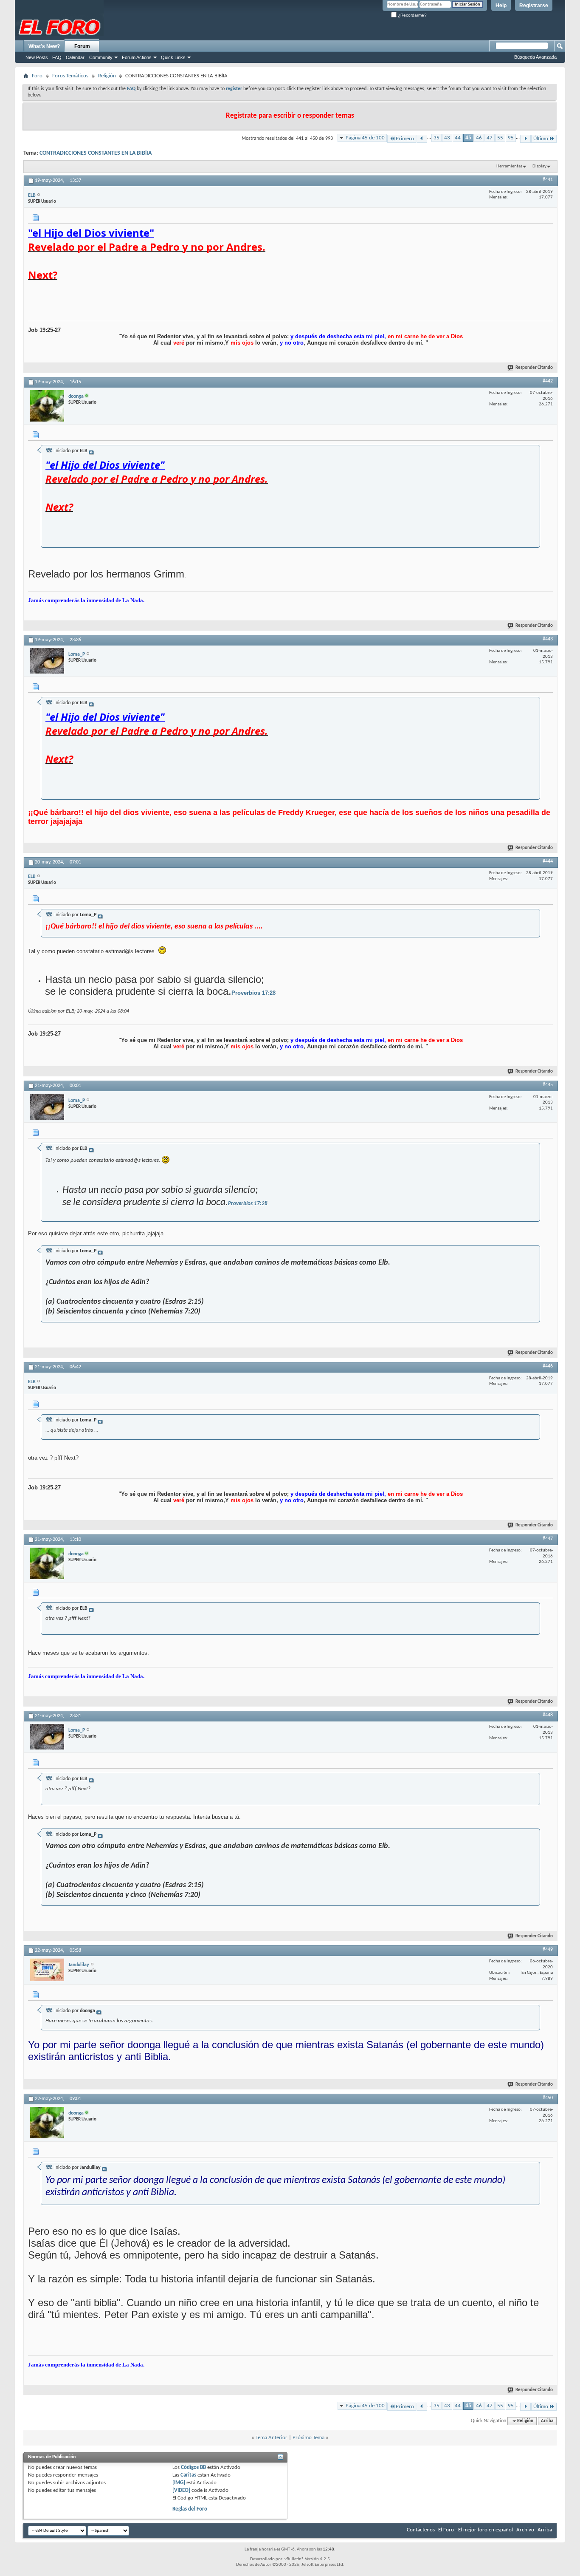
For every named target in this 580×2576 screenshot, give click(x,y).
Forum (82, 46)
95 (511, 138)
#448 (548, 1715)
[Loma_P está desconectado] (47, 661)
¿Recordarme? (412, 15)
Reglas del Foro (190, 2509)
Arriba (547, 2421)
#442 (548, 381)
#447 (548, 1539)
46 (479, 138)
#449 (548, 1950)
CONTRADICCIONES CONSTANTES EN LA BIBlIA (96, 153)
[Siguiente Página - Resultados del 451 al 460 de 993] (525, 139)
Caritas (188, 2475)
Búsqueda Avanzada (535, 57)
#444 (548, 861)
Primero (405, 139)
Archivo (525, 2530)
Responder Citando (534, 368)
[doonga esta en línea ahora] (47, 406)
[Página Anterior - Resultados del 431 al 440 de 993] (422, 139)
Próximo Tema (308, 2438)
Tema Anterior (272, 2438)
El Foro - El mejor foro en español (476, 2530)
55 (500, 138)
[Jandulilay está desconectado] (47, 1970)
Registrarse (534, 6)
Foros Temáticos (70, 76)
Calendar (75, 57)
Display (539, 166)
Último (541, 139)
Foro (37, 76)
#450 (548, 2098)
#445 (548, 1085)
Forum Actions (137, 57)
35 (436, 138)
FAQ (57, 57)
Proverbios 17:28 (253, 993)
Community (101, 57)
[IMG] (179, 2483)
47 (490, 138)
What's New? (44, 46)
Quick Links (173, 57)
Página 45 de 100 (365, 138)
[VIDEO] (181, 2490)
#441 (548, 180)
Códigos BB (193, 2467)
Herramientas (509, 166)
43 (447, 138)
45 (468, 138)
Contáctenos (421, 2530)
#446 (548, 1366)
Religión (107, 76)
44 (458, 138)
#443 (548, 639)
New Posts (37, 57)
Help (501, 6)
